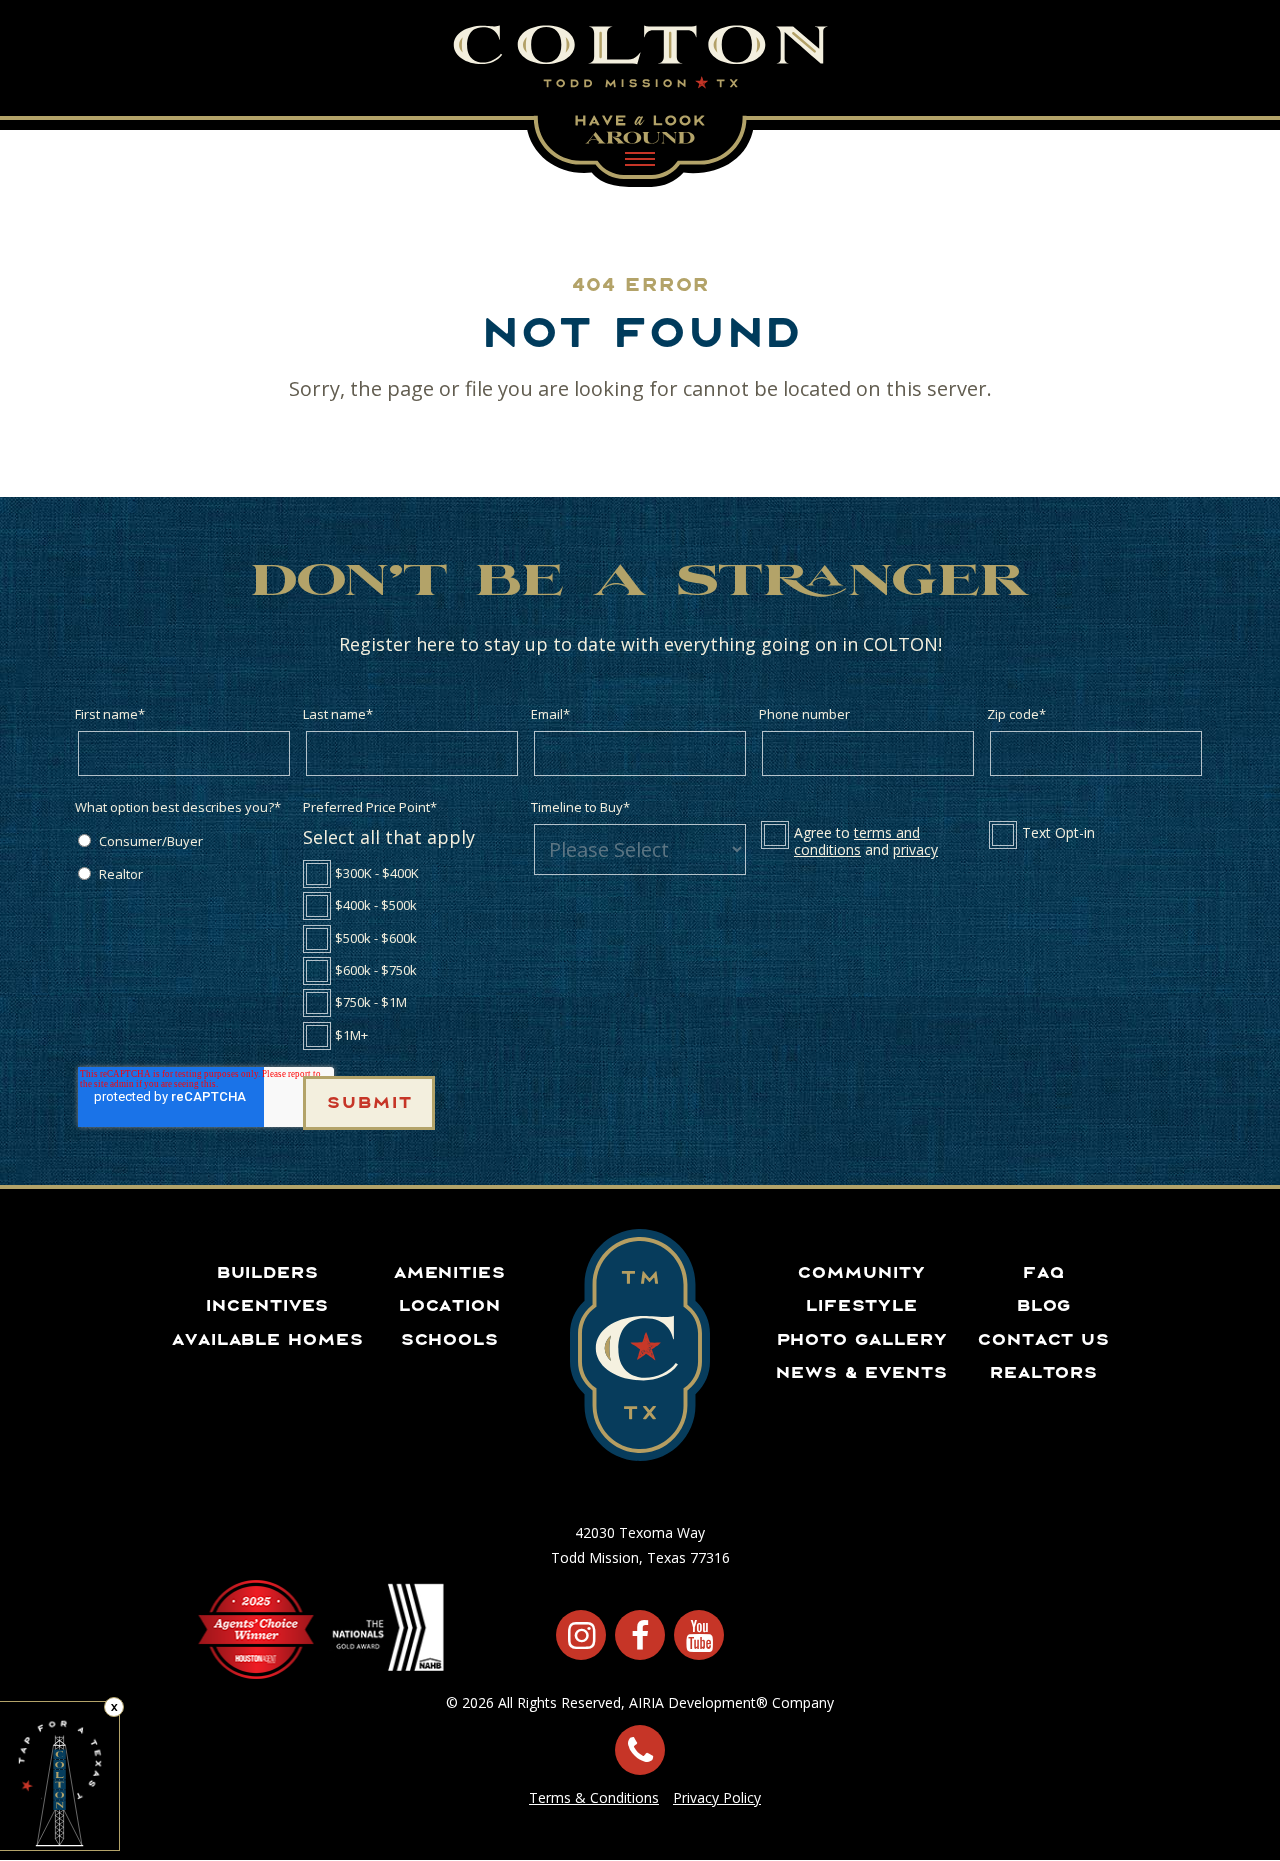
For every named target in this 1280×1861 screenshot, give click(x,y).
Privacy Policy (717, 1797)
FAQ (1043, 1272)
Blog (1043, 1305)
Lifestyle (861, 1305)
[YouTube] (699, 1635)
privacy (915, 849)
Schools (449, 1339)
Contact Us (1043, 1339)
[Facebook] (640, 1635)
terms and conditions (857, 841)
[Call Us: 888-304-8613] (640, 1750)
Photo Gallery (861, 1339)
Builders (267, 1272)
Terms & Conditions (594, 1797)
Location (449, 1305)
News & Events (861, 1372)
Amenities (449, 1272)
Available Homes (267, 1339)
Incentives (266, 1305)
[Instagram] (581, 1635)
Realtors (1043, 1372)
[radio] (184, 840)
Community (860, 1272)
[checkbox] (184, 856)
